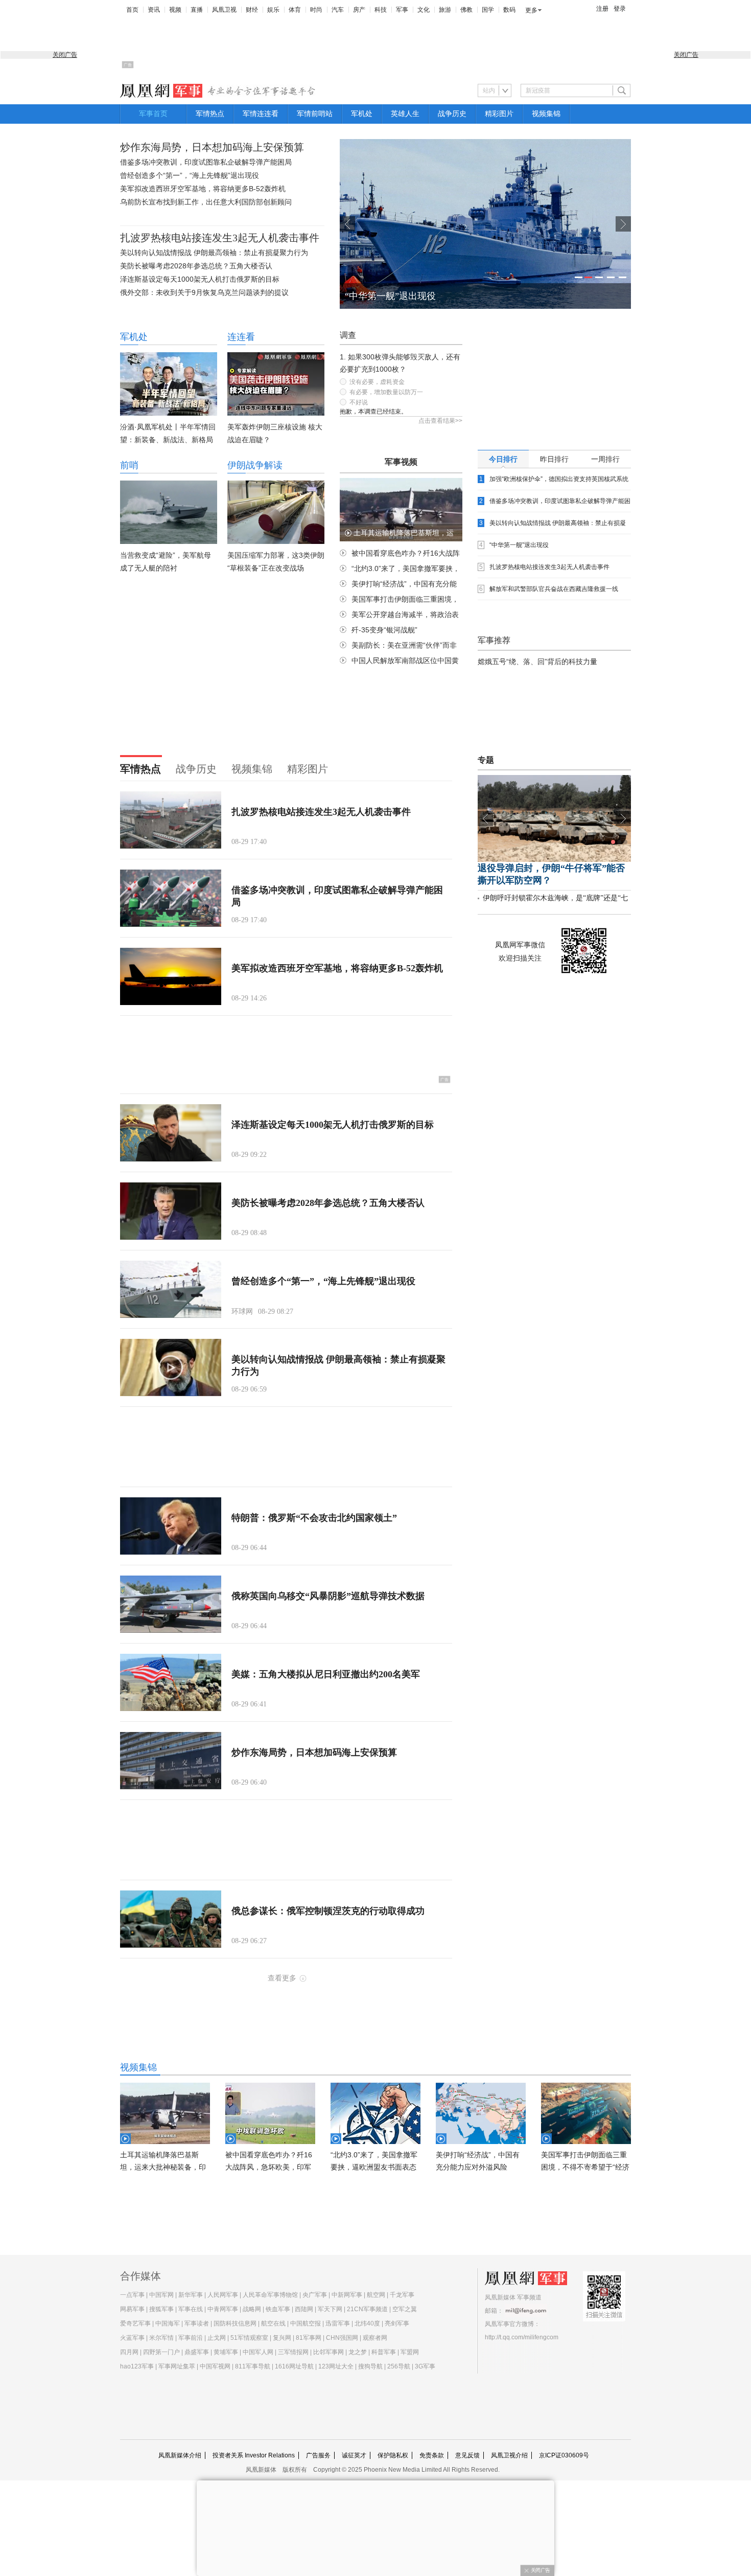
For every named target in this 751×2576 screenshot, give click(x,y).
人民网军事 (223, 2295)
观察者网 (375, 2338)
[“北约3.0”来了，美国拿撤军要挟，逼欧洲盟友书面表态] (375, 2113)
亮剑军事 (397, 2323)
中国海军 (168, 2323)
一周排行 (605, 459)
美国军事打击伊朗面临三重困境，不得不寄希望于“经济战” (585, 2167)
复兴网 (282, 2338)
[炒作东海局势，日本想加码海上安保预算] (171, 1761)
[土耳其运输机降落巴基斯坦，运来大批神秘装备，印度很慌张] (165, 2113)
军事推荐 (494, 640)
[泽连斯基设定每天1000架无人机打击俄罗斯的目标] (171, 1133)
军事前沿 (191, 2338)
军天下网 (330, 2309)
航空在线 (273, 2323)
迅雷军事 (338, 2323)
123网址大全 (336, 2366)
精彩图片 (499, 114)
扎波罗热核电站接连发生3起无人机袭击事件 (220, 238)
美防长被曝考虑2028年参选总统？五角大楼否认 (196, 266)
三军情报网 (293, 2352)
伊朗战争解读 (255, 465)
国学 (488, 10)
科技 (381, 10)
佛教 (466, 10)
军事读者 (197, 2323)
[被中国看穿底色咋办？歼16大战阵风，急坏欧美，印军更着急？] (270, 2113)
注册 (602, 9)
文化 (424, 10)
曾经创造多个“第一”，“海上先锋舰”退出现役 (190, 175)
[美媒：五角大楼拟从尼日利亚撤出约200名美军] (171, 1682)
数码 (509, 10)
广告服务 (318, 2455)
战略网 (252, 2309)
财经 (252, 10)
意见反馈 (467, 2455)
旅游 (445, 10)
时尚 (316, 10)
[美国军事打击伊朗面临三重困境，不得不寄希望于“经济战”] (586, 2113)
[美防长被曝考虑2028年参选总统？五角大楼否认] (171, 1211)
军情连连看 (261, 114)
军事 (402, 10)
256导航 (399, 2366)
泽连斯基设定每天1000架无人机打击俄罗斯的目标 (200, 279)
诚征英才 (354, 2455)
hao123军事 (137, 2366)
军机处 (362, 114)
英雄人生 (405, 114)
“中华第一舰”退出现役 (390, 296)
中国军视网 (215, 2366)
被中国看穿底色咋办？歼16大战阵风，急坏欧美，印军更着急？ (269, 2167)
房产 (359, 10)
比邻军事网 (328, 2352)
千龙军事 (402, 2295)
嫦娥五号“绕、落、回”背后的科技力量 (537, 662)
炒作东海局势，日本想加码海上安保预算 (212, 147)
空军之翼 (405, 2309)
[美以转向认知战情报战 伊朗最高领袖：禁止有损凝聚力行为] (171, 1367)
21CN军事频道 (367, 2309)
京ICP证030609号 (564, 2455)
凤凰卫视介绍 (509, 2455)
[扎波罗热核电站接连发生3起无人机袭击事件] (171, 820)
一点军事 (132, 2295)
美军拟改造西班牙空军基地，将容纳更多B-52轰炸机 (203, 189)
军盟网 (410, 2352)
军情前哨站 (315, 114)
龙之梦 (358, 2352)
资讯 (154, 10)
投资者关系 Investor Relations (254, 2455)
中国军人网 (258, 2352)
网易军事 (132, 2309)
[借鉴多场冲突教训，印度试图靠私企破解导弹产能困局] (171, 898)
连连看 (241, 337)
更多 (531, 10)
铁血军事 (278, 2309)
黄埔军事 (226, 2352)
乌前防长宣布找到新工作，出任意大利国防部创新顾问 (206, 202)
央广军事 (315, 2295)
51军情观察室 (249, 2338)
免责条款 (432, 2455)
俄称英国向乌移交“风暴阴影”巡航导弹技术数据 (328, 1596)
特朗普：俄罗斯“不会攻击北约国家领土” (314, 1518)
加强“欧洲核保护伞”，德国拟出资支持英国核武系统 (559, 479)
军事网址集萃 (177, 2366)
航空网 (376, 2295)
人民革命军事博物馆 (270, 2295)
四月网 (129, 2352)
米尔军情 (161, 2338)
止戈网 (217, 2338)
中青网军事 (223, 2309)
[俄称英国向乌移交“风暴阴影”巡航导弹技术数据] (171, 1604)
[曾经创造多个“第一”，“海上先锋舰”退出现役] (171, 1289)
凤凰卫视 (224, 10)
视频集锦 (546, 114)
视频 (175, 10)
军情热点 (210, 114)
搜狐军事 (161, 2309)
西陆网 (304, 2309)
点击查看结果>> (440, 421)
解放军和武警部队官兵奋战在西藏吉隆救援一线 (554, 589)
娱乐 (273, 10)
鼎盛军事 (197, 2352)
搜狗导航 (370, 2366)
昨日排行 (554, 459)
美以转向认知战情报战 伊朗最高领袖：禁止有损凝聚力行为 (214, 253)
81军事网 (309, 2338)
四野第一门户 (161, 2352)
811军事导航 (253, 2366)
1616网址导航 (294, 2366)
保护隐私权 (393, 2455)
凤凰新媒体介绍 (180, 2455)
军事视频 (401, 462)
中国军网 (161, 2295)
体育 (295, 10)
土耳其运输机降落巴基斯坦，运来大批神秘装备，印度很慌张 (163, 2167)
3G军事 (425, 2366)
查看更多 (282, 1978)
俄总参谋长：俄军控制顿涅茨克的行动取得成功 (328, 1911)
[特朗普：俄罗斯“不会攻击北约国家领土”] (171, 1526)
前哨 (129, 465)
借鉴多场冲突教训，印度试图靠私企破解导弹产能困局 (206, 162)
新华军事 (191, 2295)
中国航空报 (306, 2323)
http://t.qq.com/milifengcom (522, 2337)
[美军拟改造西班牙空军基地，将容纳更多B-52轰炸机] (171, 976)
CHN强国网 (342, 2338)
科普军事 (384, 2352)
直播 (197, 10)
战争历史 (452, 114)
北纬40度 (367, 2323)
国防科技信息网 (235, 2323)
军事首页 (153, 114)
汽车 (338, 10)
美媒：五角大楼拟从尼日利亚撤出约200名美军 (326, 1674)
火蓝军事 (132, 2338)
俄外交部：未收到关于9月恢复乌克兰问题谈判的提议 (204, 292)
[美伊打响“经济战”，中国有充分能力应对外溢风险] (481, 2113)
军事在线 (191, 2309)
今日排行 (503, 459)
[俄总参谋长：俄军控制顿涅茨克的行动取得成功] (171, 1919)
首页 (132, 10)
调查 (348, 335)
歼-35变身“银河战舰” (384, 630)
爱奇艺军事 (135, 2323)
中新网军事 (347, 2295)
